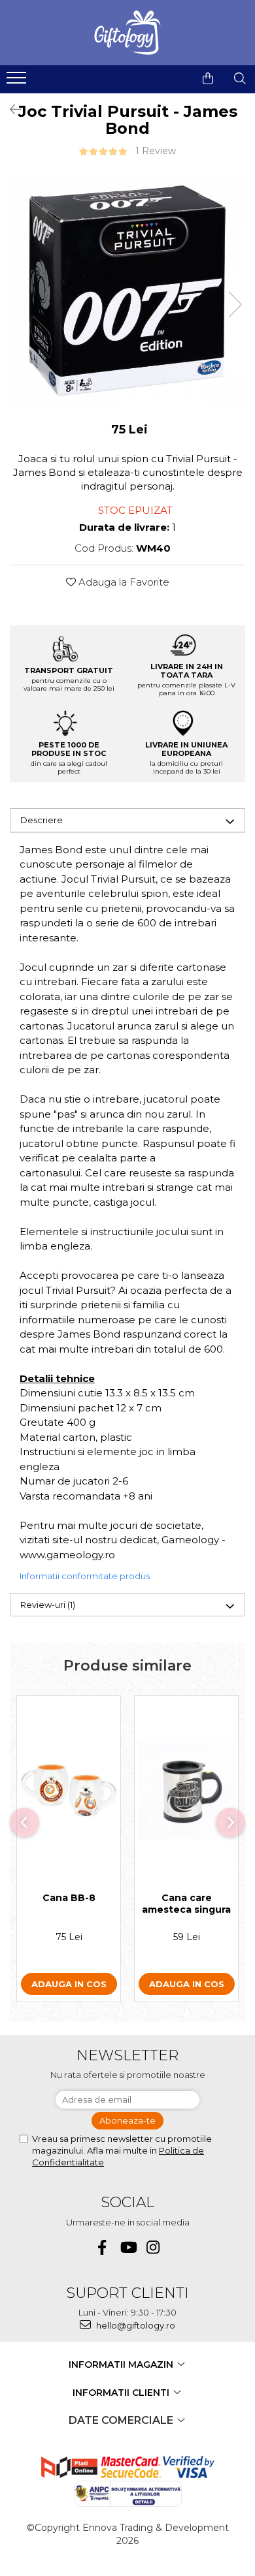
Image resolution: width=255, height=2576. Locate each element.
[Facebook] (102, 2247)
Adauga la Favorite (123, 582)
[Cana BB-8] (69, 1791)
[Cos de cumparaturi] (208, 78)
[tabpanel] (127, 291)
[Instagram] (153, 2247)
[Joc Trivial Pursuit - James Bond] (127, 291)
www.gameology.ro (67, 1555)
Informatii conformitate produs (85, 1576)
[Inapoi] (10, 110)
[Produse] (18, 82)
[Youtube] (128, 2247)
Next (235, 305)
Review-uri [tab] (48, 1605)
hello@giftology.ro (135, 2325)
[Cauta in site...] (240, 78)
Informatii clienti (122, 2393)
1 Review (156, 151)
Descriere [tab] (42, 820)
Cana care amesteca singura (186, 1904)
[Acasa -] (127, 33)
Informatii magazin (122, 2364)
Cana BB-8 (69, 1898)
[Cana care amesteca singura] (186, 1791)
